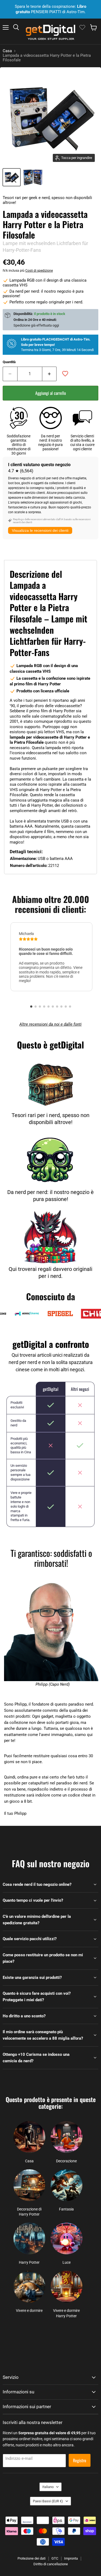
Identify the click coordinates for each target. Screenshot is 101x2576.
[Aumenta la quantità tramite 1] (50, 374)
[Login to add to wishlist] (65, 374)
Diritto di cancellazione (51, 2564)
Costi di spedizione (39, 271)
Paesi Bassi (48, 2501)
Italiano (48, 2487)
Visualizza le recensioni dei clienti (40, 530)
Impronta (71, 2558)
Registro (80, 2460)
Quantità (9, 362)
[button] (31, 1007)
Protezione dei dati (32, 2558)
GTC (55, 2558)
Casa (7, 51)
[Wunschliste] (82, 27)
